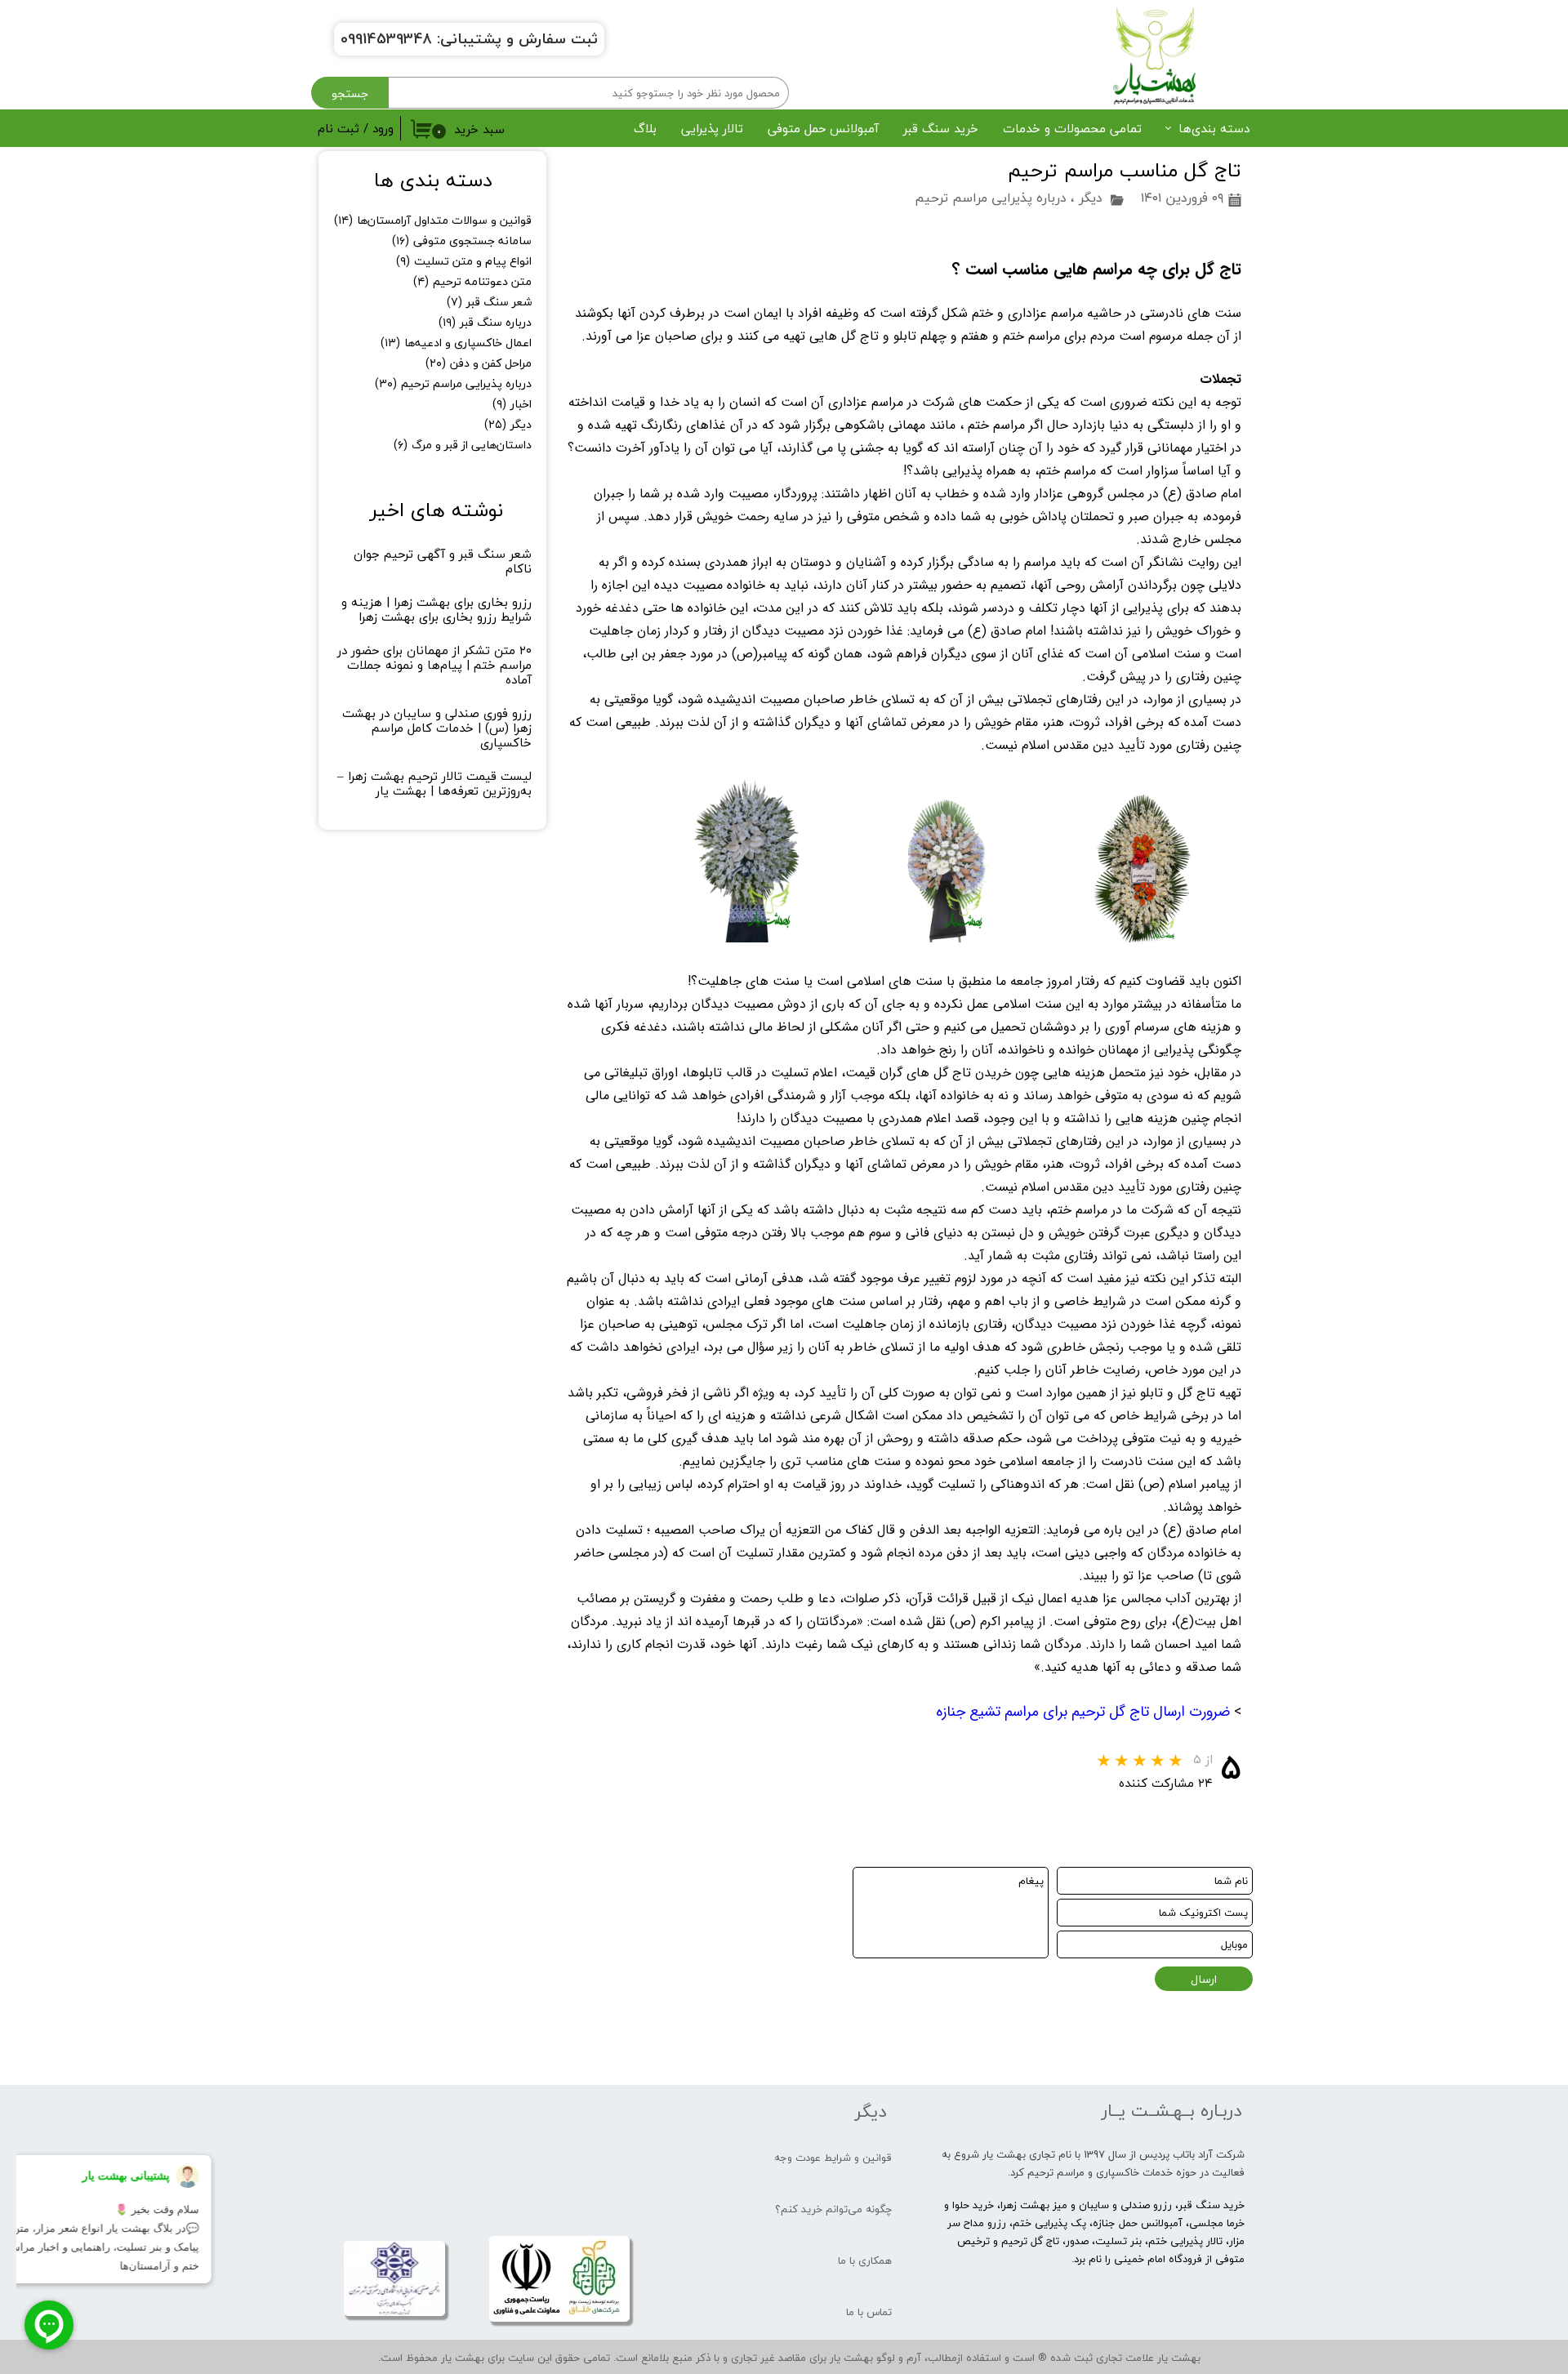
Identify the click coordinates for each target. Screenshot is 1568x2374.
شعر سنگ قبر (489, 302)
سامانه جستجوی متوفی (462, 241)
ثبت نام (339, 128)
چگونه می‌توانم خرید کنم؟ (833, 2209)
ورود (383, 128)
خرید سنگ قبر (941, 128)
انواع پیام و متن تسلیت (464, 261)
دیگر (1091, 198)
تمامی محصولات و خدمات (1072, 128)
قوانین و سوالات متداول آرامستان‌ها (433, 220)
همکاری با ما (865, 2260)
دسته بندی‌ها (1214, 128)
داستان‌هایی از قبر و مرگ (463, 445)
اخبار (512, 404)
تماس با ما (869, 2312)
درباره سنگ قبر (485, 322)
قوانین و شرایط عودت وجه (833, 2158)
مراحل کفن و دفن (479, 363)
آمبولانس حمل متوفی (823, 128)
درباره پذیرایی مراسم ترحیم (991, 198)
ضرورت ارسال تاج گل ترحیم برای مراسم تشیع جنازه (1083, 1712)
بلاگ (645, 128)
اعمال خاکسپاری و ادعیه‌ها (456, 343)
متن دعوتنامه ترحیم (472, 281)
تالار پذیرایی (712, 128)
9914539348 (390, 39)
